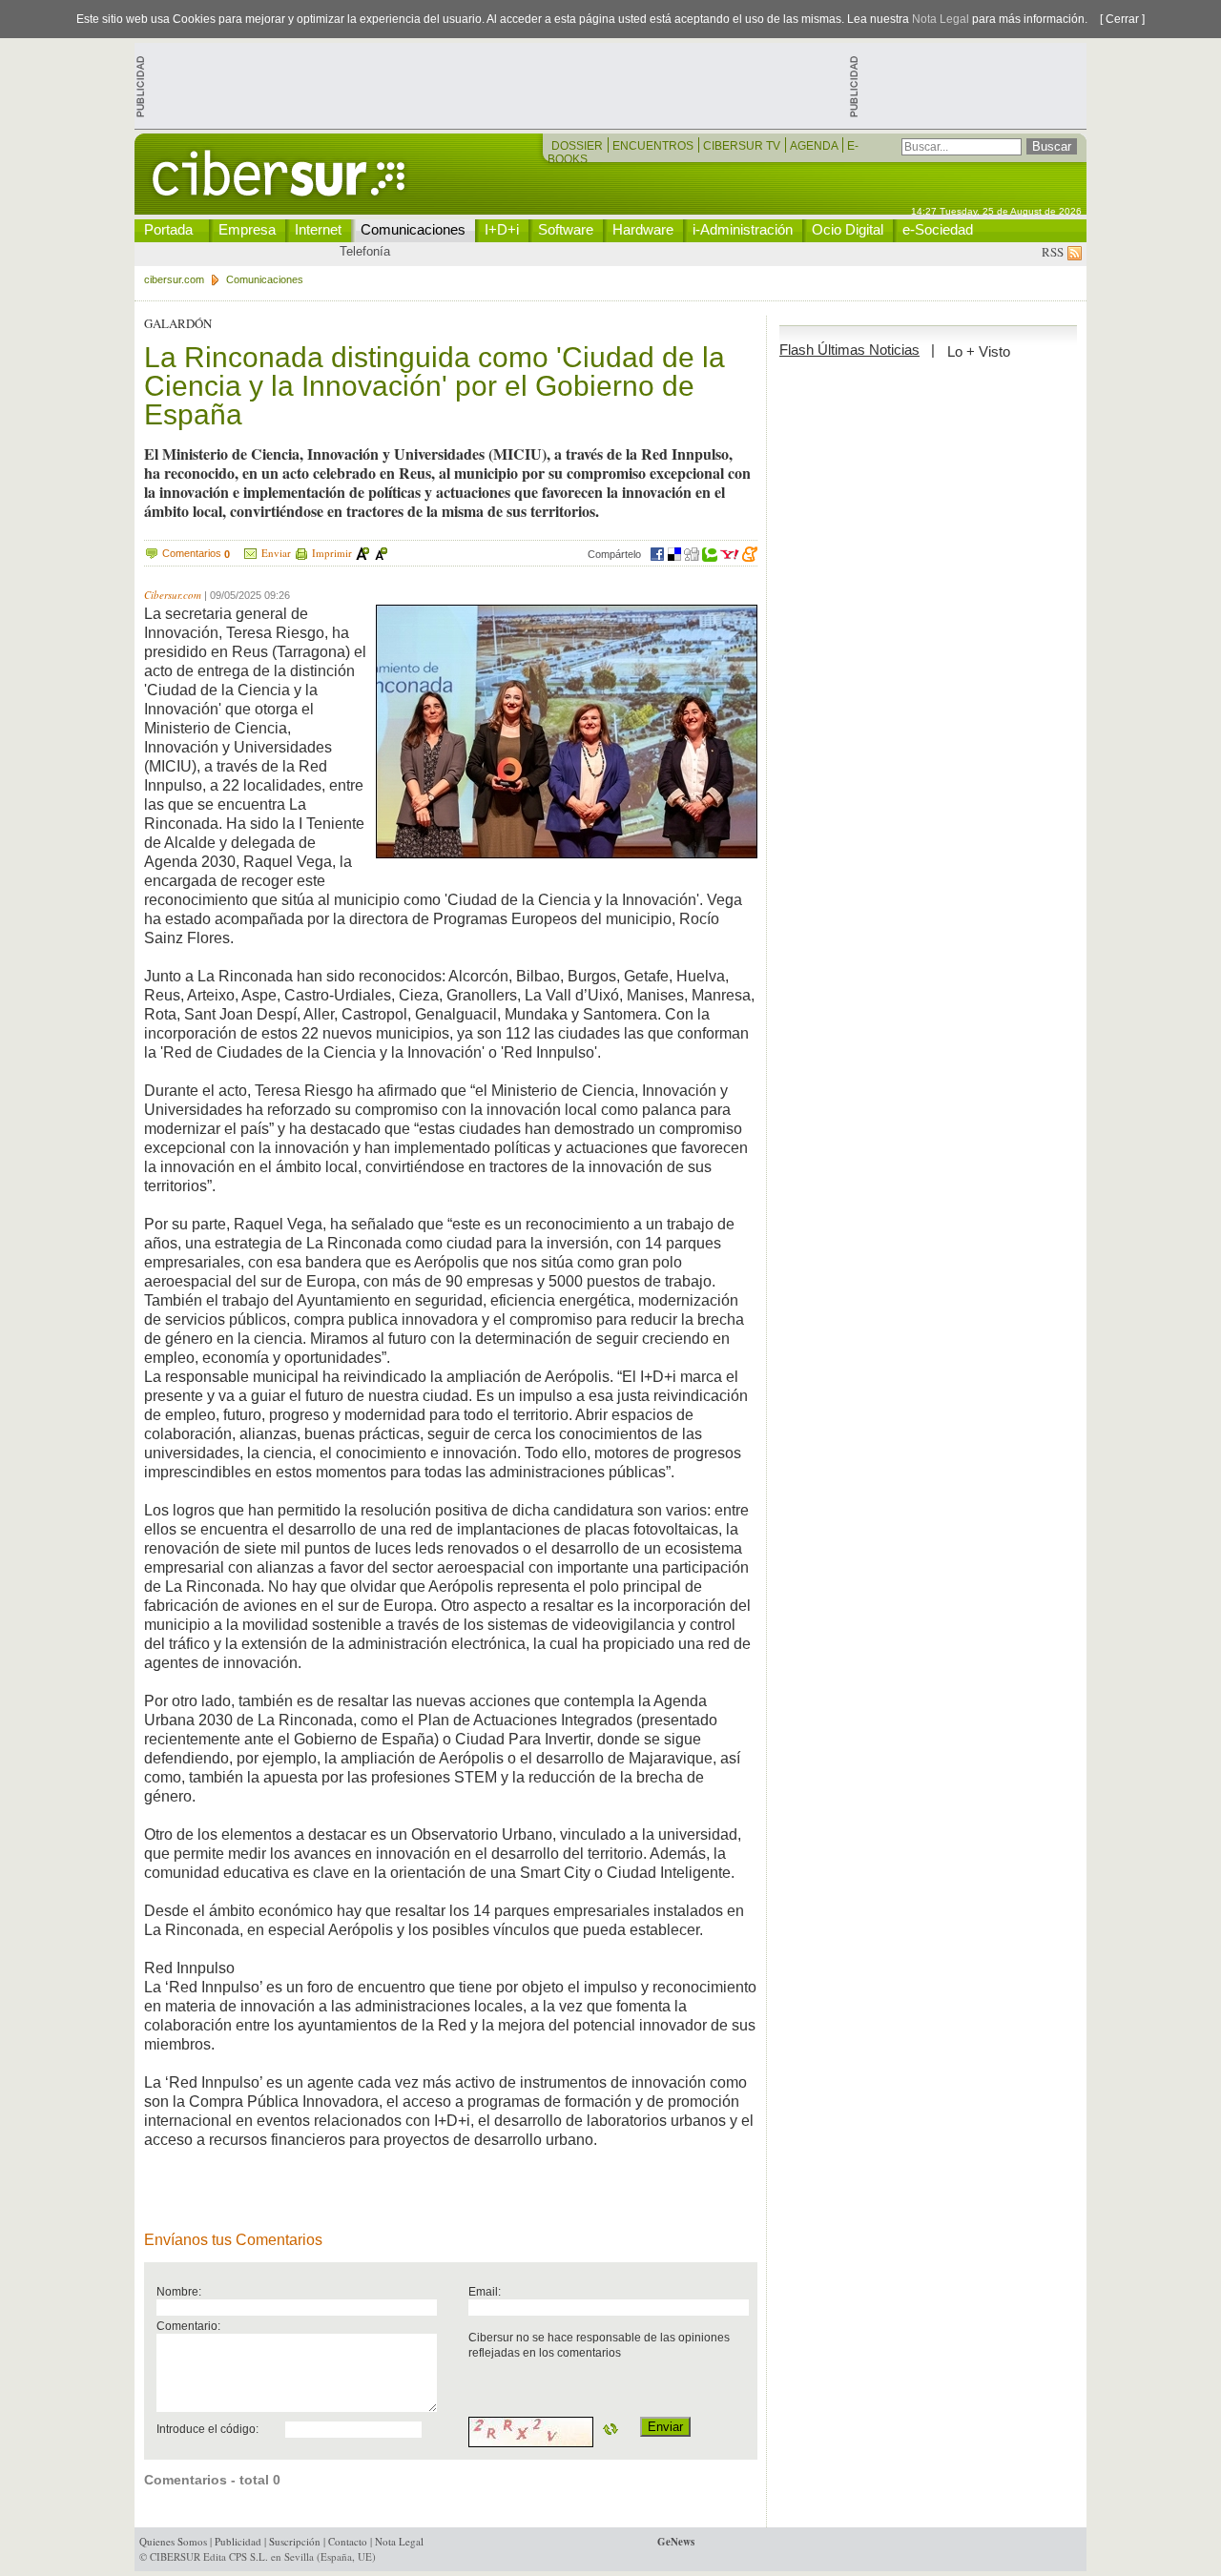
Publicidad (238, 2541)
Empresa (247, 229)
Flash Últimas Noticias (849, 350)
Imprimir (332, 553)
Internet (318, 229)
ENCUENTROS (654, 146)
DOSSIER (579, 146)
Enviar (276, 553)
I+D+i (502, 229)
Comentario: (188, 2326)
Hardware (643, 229)
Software (566, 229)
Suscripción (295, 2541)
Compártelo (614, 554)
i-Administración (743, 229)
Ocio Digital (848, 229)
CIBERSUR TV (743, 146)
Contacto (348, 2541)
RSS (1055, 252)
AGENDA (815, 146)
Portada (168, 229)
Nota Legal (941, 19)
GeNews (676, 2542)
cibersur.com (174, 279)
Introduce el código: (207, 2429)
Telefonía (365, 251)
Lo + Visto (979, 351)
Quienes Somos (173, 2541)
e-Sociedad (938, 229)
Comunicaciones (413, 229)
